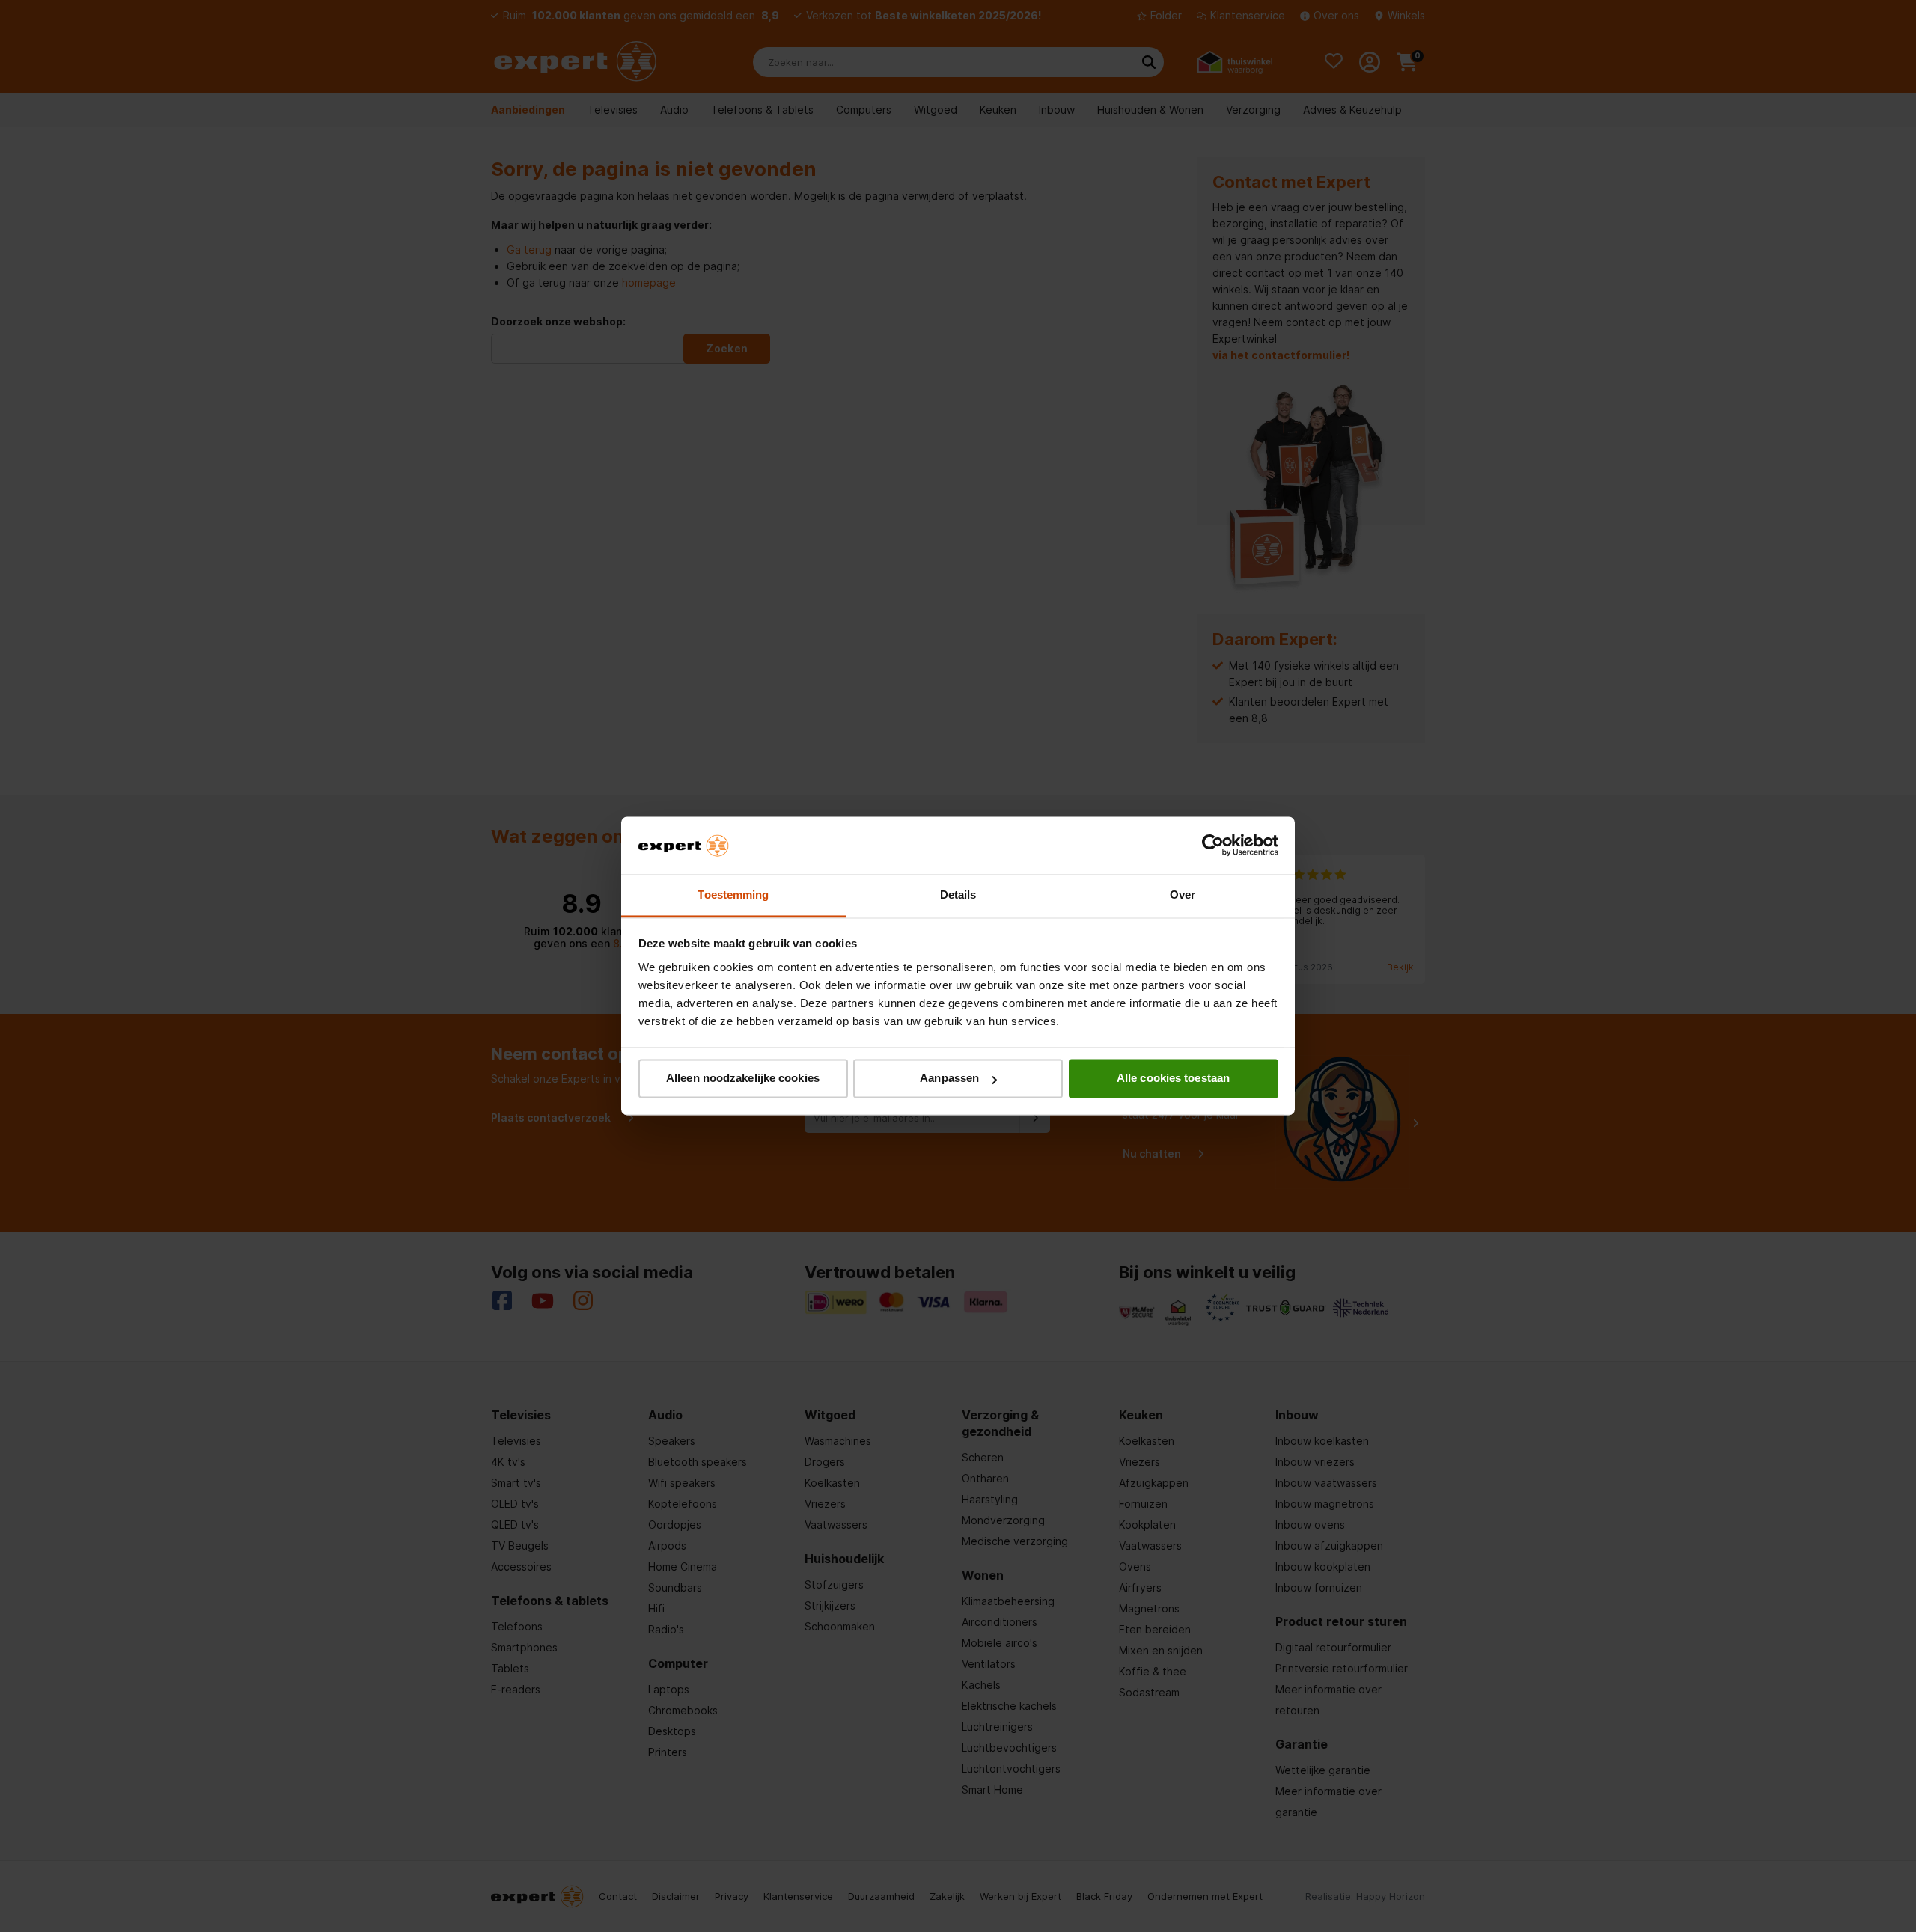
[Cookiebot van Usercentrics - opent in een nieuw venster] (1213, 846)
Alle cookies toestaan (1173, 1079)
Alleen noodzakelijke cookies (743, 1079)
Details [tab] (958, 895)
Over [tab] (1183, 895)
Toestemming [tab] (733, 895)
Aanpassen (949, 1079)
